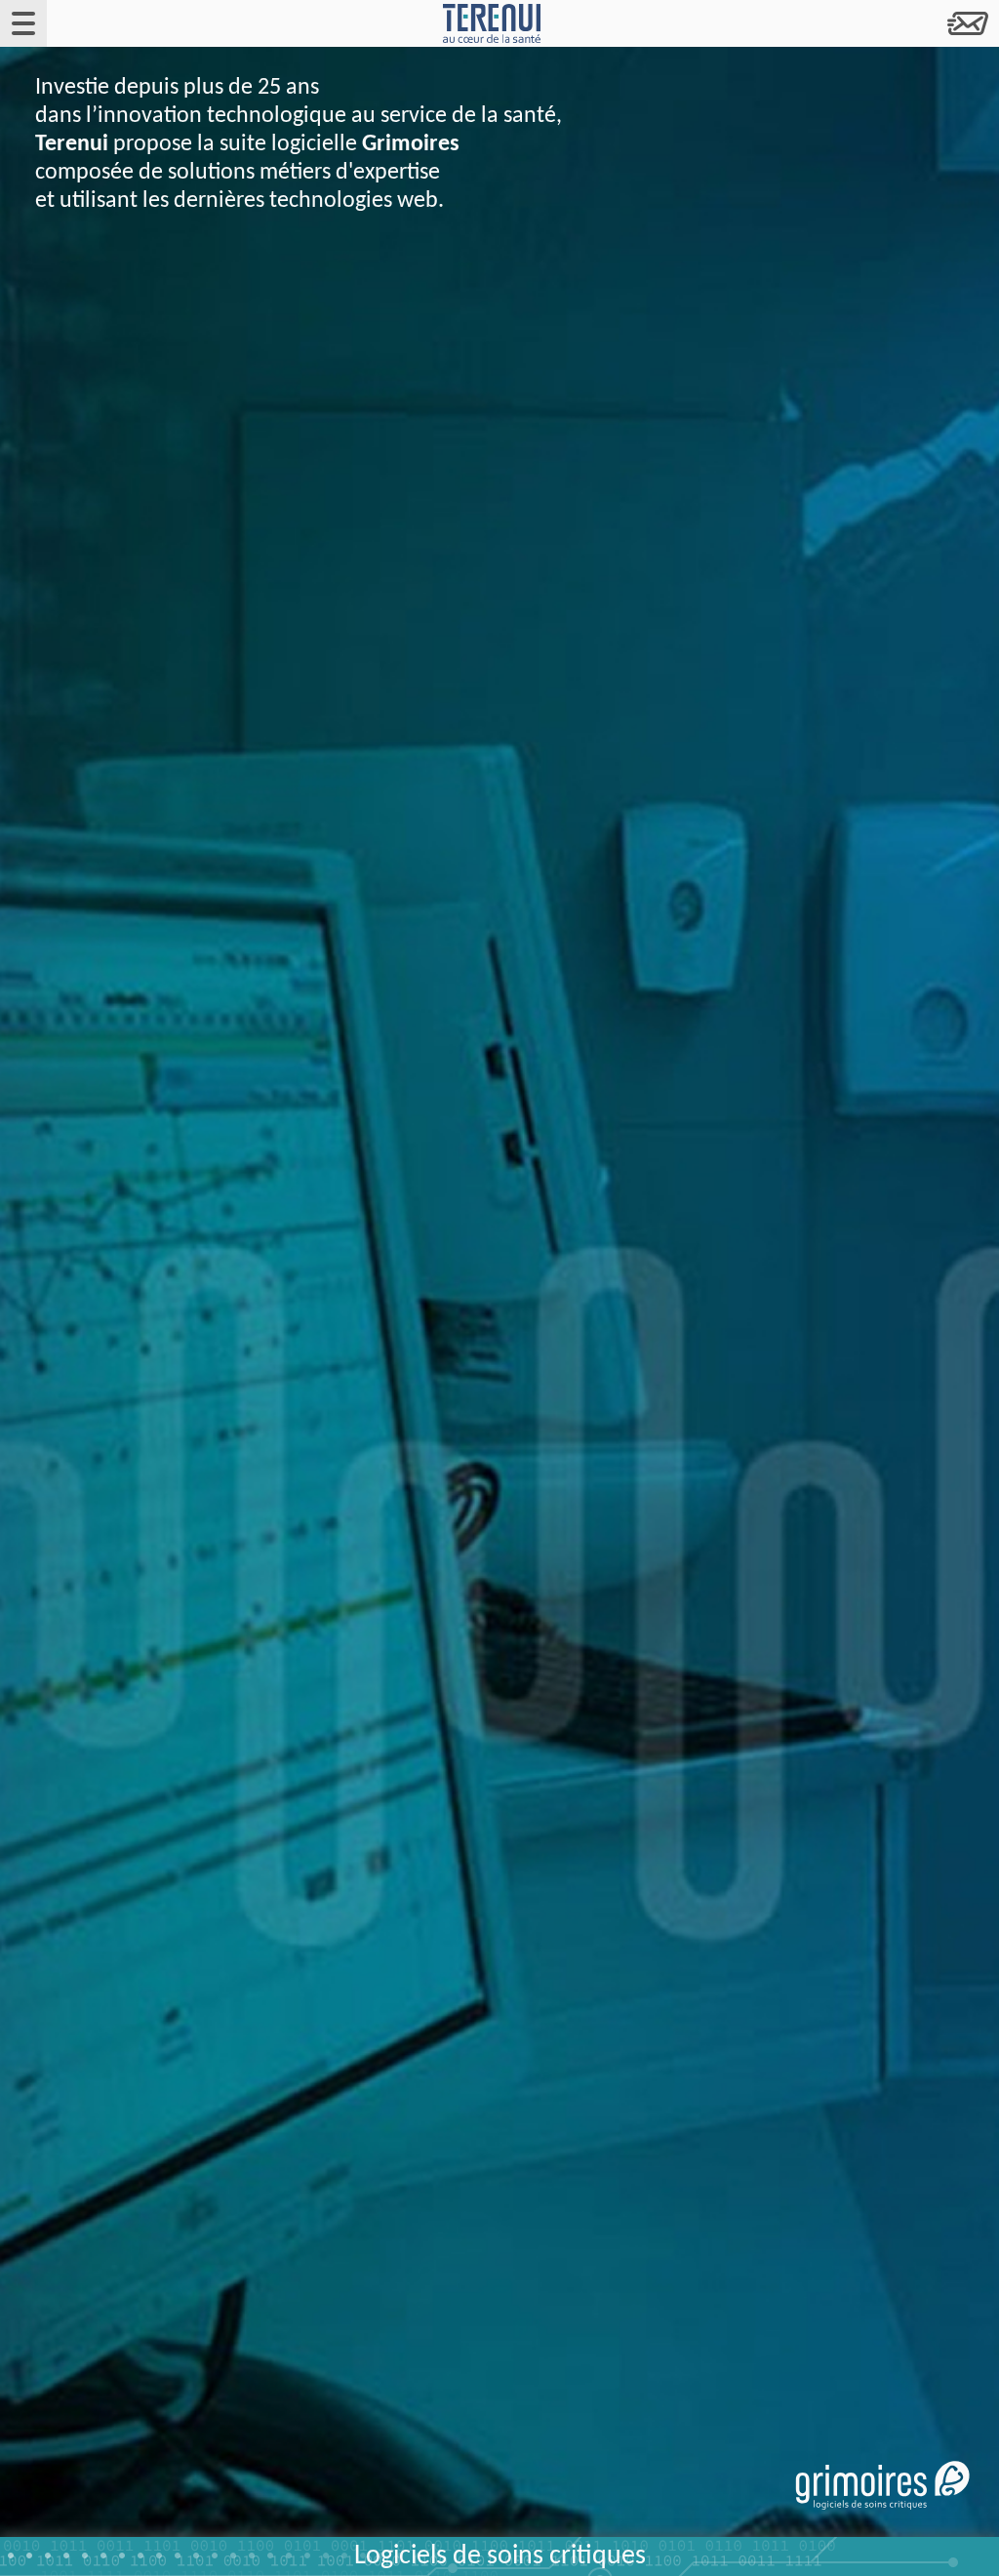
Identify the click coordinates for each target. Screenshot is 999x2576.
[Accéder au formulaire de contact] (968, 23)
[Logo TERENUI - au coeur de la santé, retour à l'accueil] (492, 23)
